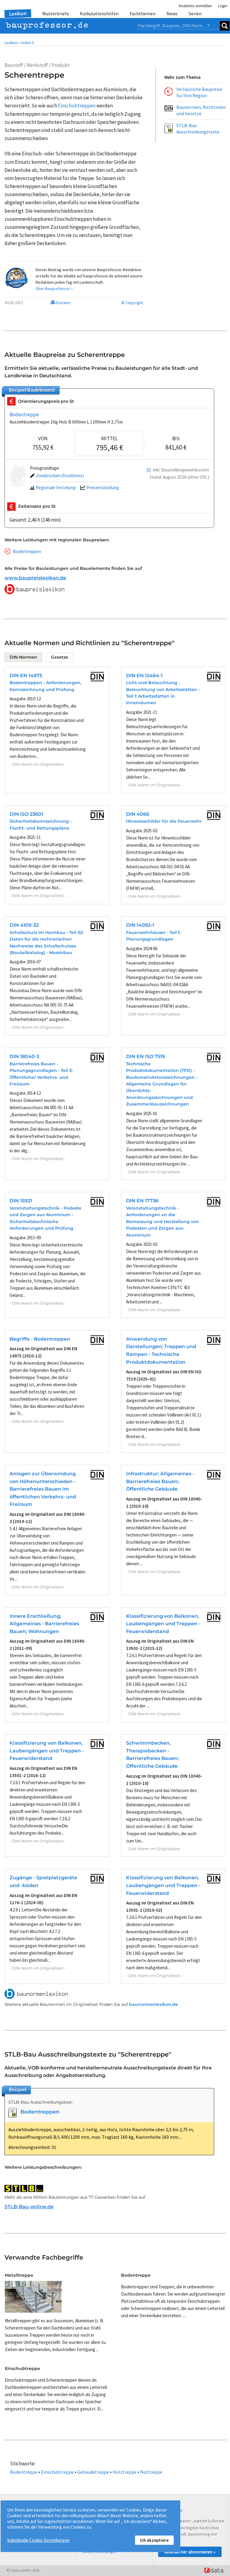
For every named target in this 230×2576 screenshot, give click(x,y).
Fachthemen (143, 13)
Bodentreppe (24, 414)
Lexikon (18, 13)
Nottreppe (151, 2472)
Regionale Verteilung (56, 488)
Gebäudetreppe (93, 2472)
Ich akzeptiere (154, 2540)
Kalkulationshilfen (99, 13)
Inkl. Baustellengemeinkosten (181, 470)
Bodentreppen (27, 551)
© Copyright (132, 303)
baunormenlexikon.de (153, 2004)
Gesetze (60, 657)
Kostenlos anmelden (195, 6)
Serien (195, 13)
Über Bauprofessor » (54, 289)
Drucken (63, 303)
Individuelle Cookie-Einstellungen (38, 2540)
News (172, 13)
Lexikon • (12, 43)
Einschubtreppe (57, 2472)
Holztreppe (125, 2472)
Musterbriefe (56, 13)
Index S (28, 43)
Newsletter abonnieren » (190, 2552)
